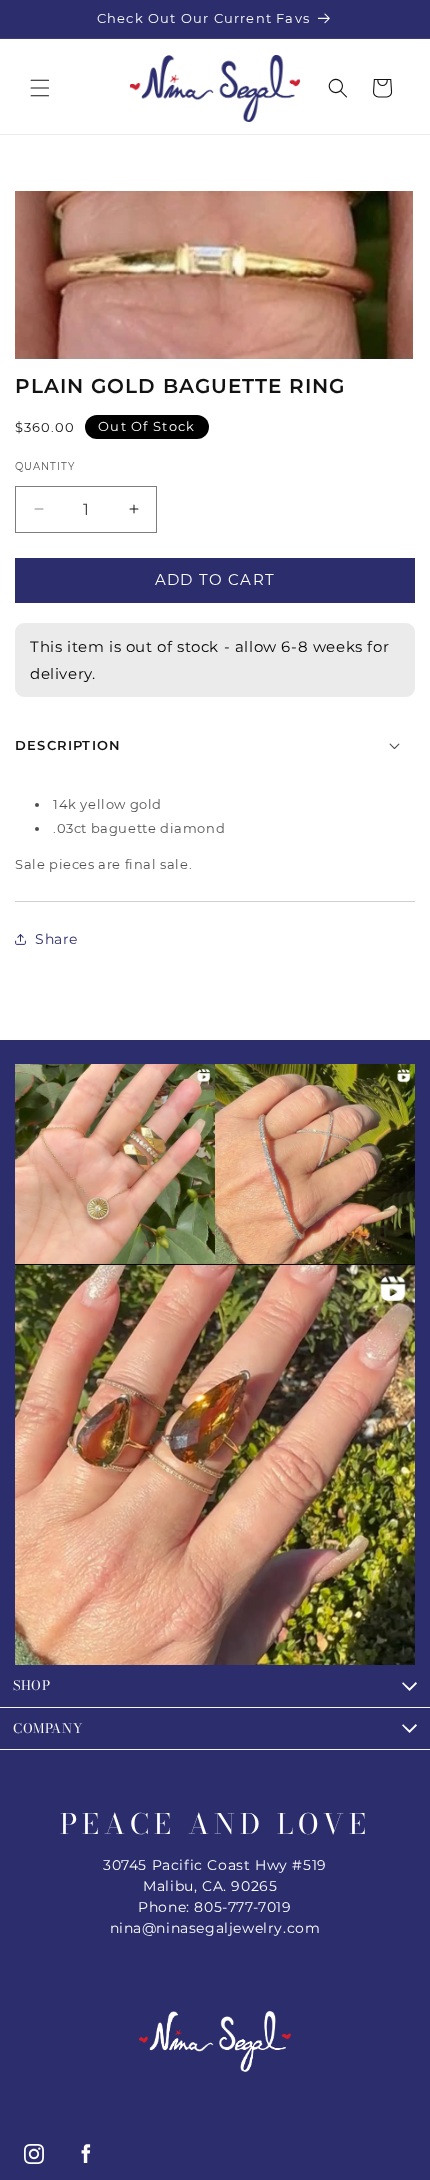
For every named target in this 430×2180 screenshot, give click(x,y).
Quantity (45, 466)
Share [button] (56, 939)
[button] (40, 88)
